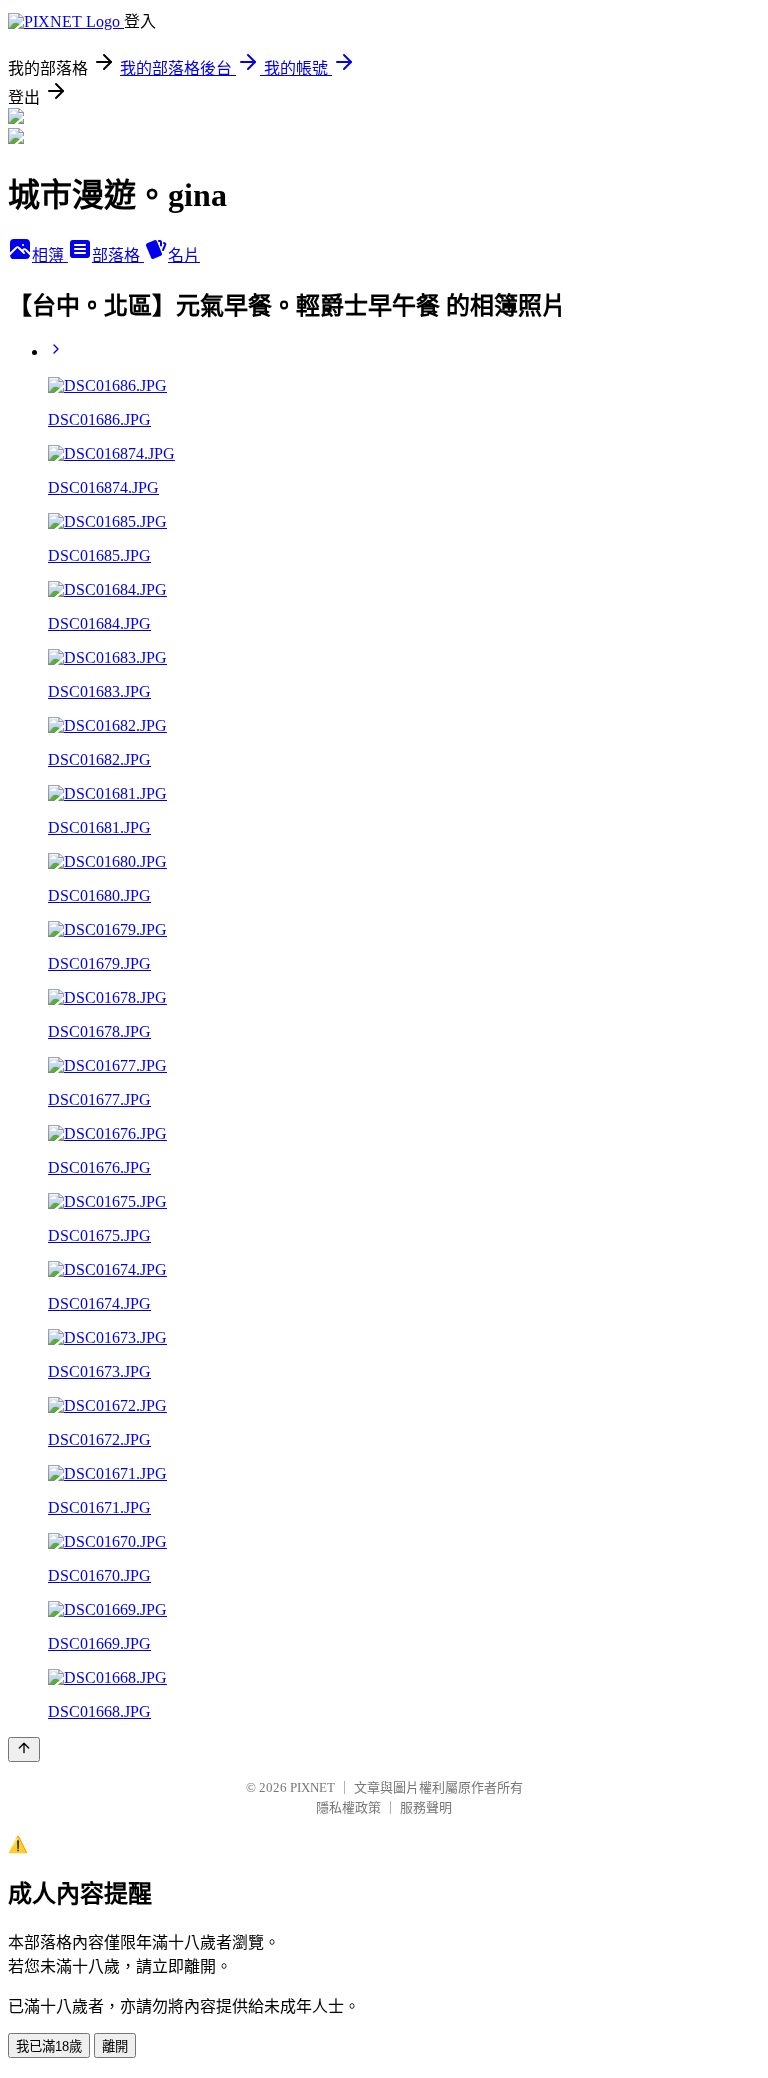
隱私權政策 (348, 1807)
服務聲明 (426, 1807)
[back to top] (24, 1749)
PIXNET (312, 1787)
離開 (115, 2046)
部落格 (118, 255)
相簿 (50, 255)
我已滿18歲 (49, 2046)
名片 (184, 255)
